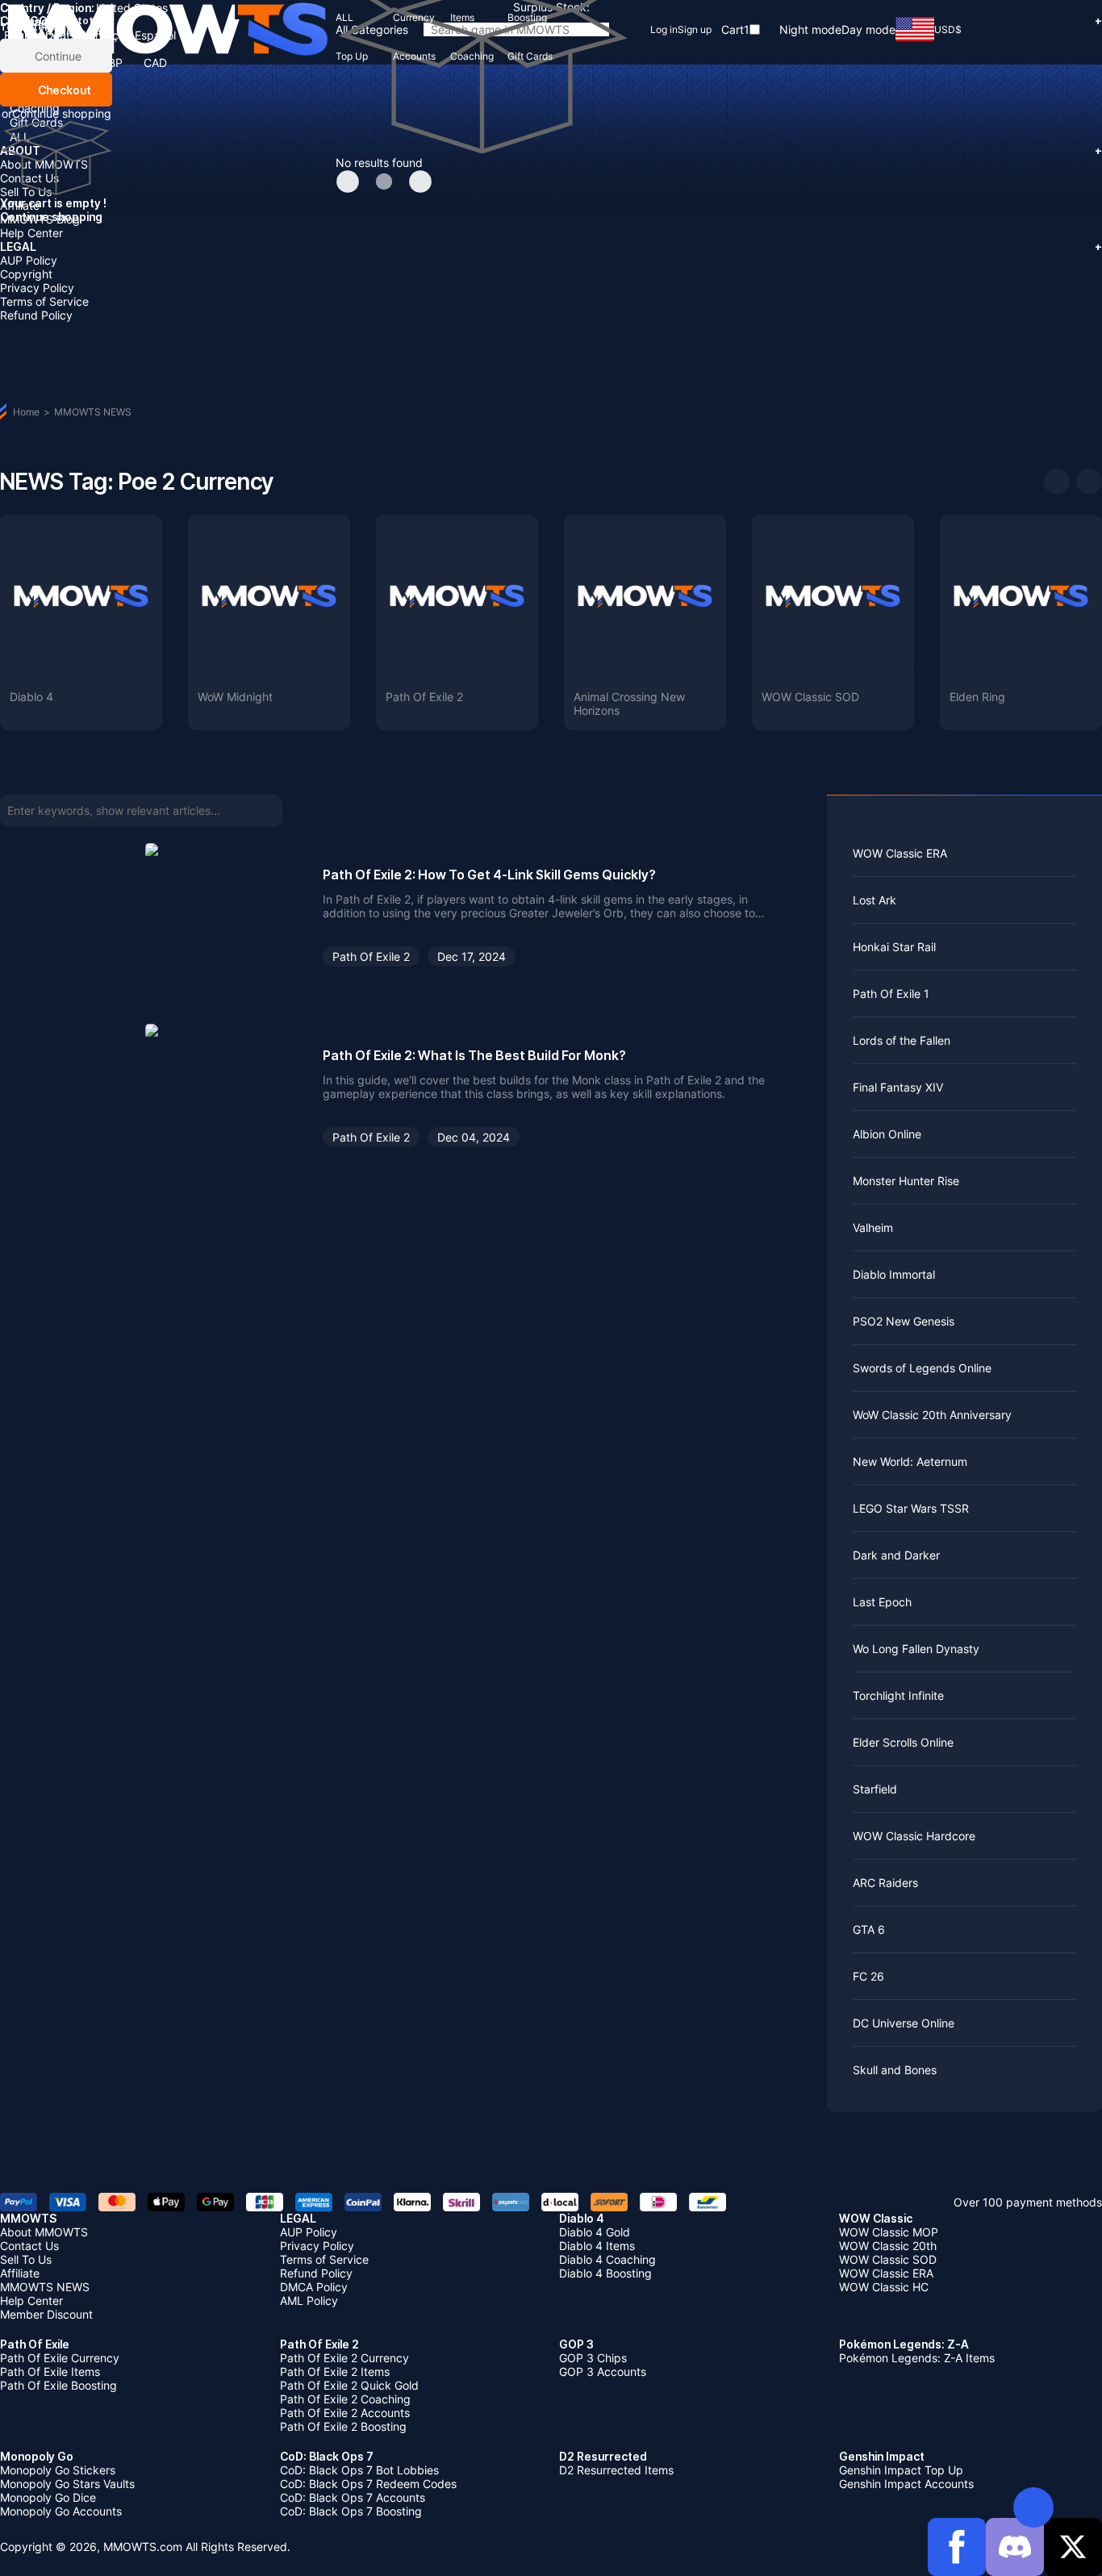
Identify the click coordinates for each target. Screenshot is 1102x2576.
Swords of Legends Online (922, 1368)
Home (26, 412)
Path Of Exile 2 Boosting (343, 2426)
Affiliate (20, 205)
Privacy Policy (37, 288)
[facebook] (957, 2547)
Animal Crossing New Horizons (629, 703)
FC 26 (868, 1976)
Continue (56, 56)
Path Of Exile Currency (60, 2358)
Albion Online (887, 1134)
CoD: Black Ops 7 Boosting (351, 2511)
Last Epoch (882, 1602)
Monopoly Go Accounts (61, 2511)
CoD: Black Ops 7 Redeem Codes (368, 2484)
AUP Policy (29, 260)
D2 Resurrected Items (616, 2470)
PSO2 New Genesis (904, 1321)
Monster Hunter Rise (906, 1181)
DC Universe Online (904, 2023)
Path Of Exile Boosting (58, 2385)
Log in (664, 29)
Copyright (26, 274)
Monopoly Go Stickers (58, 2470)
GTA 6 (869, 1929)
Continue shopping (62, 113)
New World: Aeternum (910, 1461)
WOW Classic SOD (810, 697)
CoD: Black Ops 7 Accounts (353, 2497)
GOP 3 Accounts (603, 2371)
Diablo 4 (31, 697)
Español (155, 35)
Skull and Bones (895, 2070)
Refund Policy (36, 315)
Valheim (873, 1227)
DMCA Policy (314, 2287)
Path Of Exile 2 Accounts (345, 2413)
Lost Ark (875, 900)
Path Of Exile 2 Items (335, 2371)
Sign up (695, 29)
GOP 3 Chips (593, 2358)
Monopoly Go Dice (48, 2497)
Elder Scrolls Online (903, 1742)
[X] (1073, 2547)
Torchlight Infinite (898, 1695)
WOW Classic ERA (900, 853)
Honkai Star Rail (894, 947)
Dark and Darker (896, 1555)
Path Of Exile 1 (891, 994)
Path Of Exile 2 (424, 697)
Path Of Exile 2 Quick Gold (349, 2385)
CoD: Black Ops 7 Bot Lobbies (359, 2470)
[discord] (1015, 2547)
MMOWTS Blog (40, 219)
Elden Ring (977, 697)
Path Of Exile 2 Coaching (345, 2399)
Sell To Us (26, 192)
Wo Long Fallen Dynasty (916, 1649)
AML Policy (309, 2300)
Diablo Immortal (894, 1274)
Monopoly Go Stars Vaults (67, 2484)
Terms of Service (44, 301)
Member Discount (46, 2314)
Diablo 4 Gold (595, 2232)
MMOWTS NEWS (93, 412)
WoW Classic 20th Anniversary (932, 1415)
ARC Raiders (885, 1883)
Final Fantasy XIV (898, 1087)
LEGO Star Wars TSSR (911, 1508)
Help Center (31, 233)
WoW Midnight (235, 697)
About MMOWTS (44, 2232)
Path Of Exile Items (50, 2371)
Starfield (875, 1789)
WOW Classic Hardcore (914, 1836)
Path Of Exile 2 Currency (344, 2358)
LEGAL (551, 246)
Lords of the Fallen (902, 1040)
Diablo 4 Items (597, 2246)
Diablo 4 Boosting (605, 2273)
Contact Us (29, 2246)
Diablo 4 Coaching (607, 2259)
